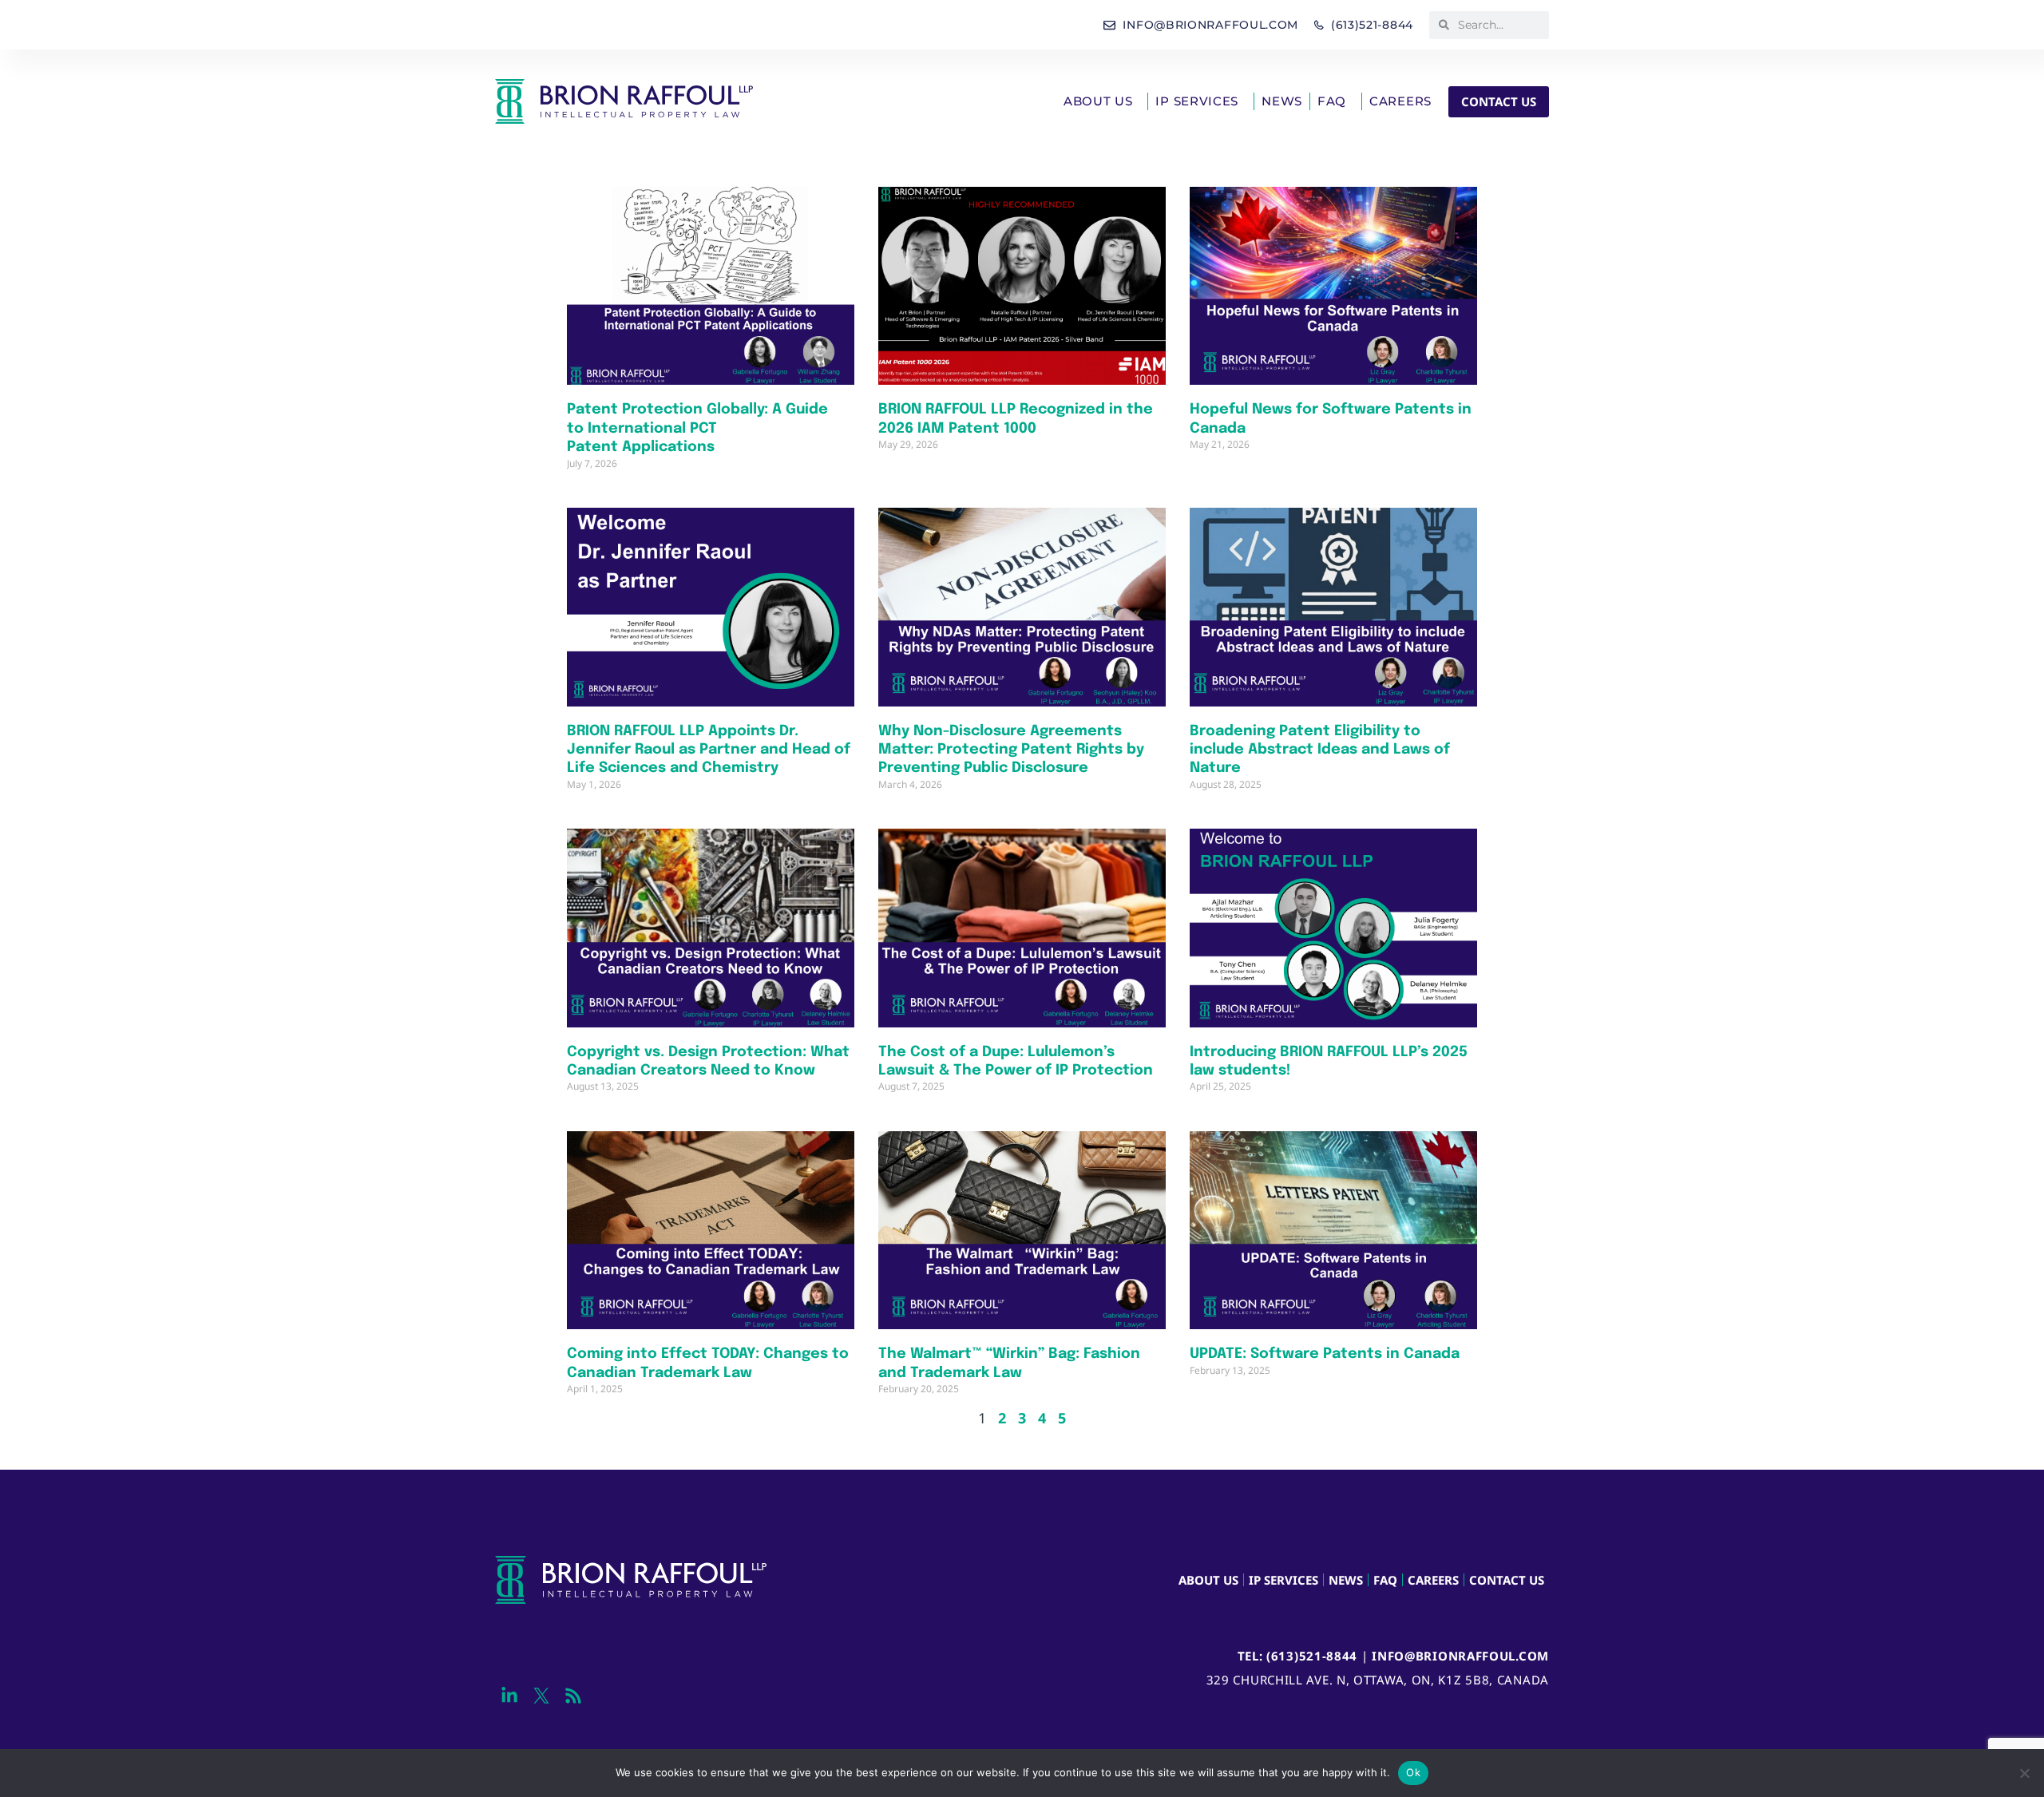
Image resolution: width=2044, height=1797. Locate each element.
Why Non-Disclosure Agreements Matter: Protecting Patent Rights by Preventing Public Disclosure (1011, 750)
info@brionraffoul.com (1460, 1656)
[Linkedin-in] (509, 1696)
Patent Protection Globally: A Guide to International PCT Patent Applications (697, 428)
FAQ (1332, 101)
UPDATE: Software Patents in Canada (1325, 1354)
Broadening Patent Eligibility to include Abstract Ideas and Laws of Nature (1320, 750)
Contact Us (1507, 1580)
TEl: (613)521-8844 (1298, 1656)
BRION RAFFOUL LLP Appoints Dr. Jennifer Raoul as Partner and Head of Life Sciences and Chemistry (709, 750)
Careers (1400, 101)
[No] (2024, 1773)
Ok (1413, 1772)
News (1282, 101)
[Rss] (573, 1696)
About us (1098, 101)
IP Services (1197, 101)
